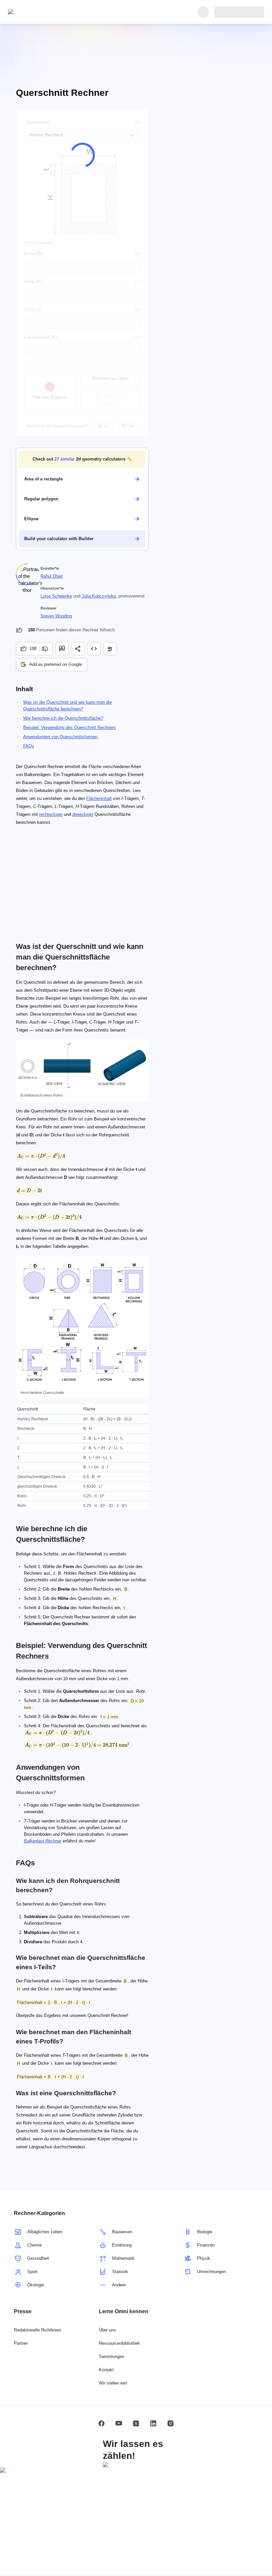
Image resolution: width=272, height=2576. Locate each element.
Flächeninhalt (99, 798)
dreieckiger (83, 814)
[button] (82, 459)
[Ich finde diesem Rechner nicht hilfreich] (46, 649)
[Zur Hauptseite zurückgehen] (38, 12)
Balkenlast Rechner (43, 1841)
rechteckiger (51, 814)
